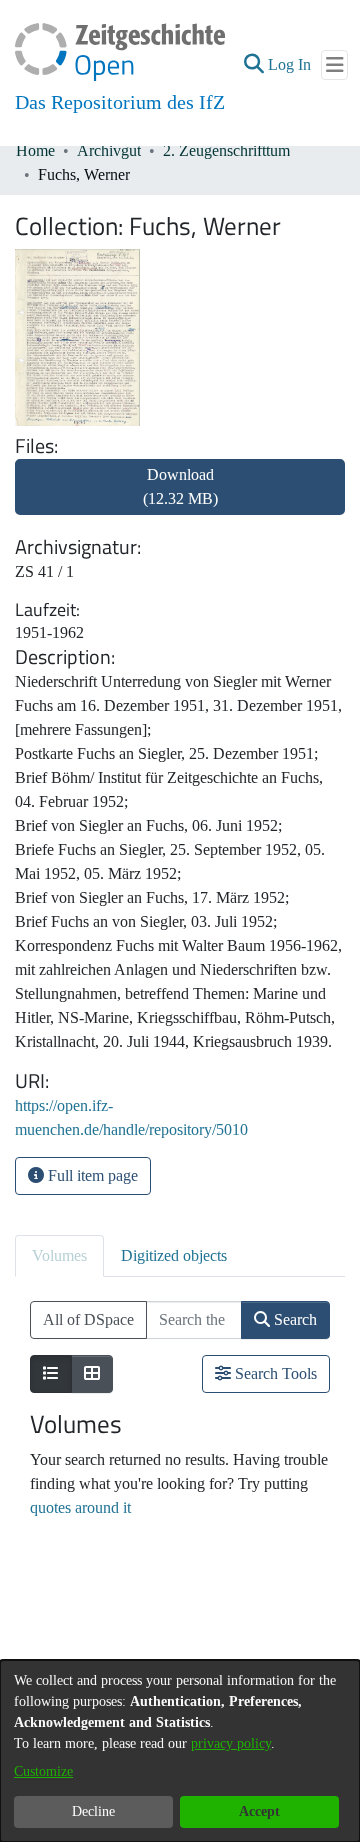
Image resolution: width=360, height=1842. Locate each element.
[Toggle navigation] (334, 65)
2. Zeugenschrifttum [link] (226, 150)
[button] (253, 65)
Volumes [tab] (59, 1255)
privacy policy (231, 1743)
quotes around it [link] (80, 1507)
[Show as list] (51, 1374)
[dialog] (180, 1751)
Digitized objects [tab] (174, 1255)
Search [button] (293, 1319)
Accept (259, 1811)
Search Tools (274, 1373)
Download (180, 486)
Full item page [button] (91, 1175)
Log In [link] (290, 64)
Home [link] (35, 150)
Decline (93, 1811)
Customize (43, 1771)
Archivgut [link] (109, 150)
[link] (180, 498)
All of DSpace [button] (88, 1319)
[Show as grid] (92, 1374)
